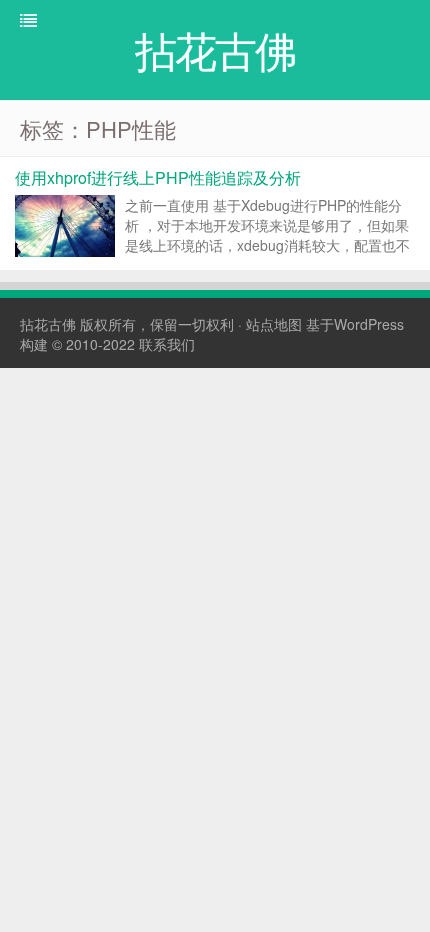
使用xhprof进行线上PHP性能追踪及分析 (158, 177)
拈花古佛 (48, 324)
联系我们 (167, 344)
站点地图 (274, 324)
